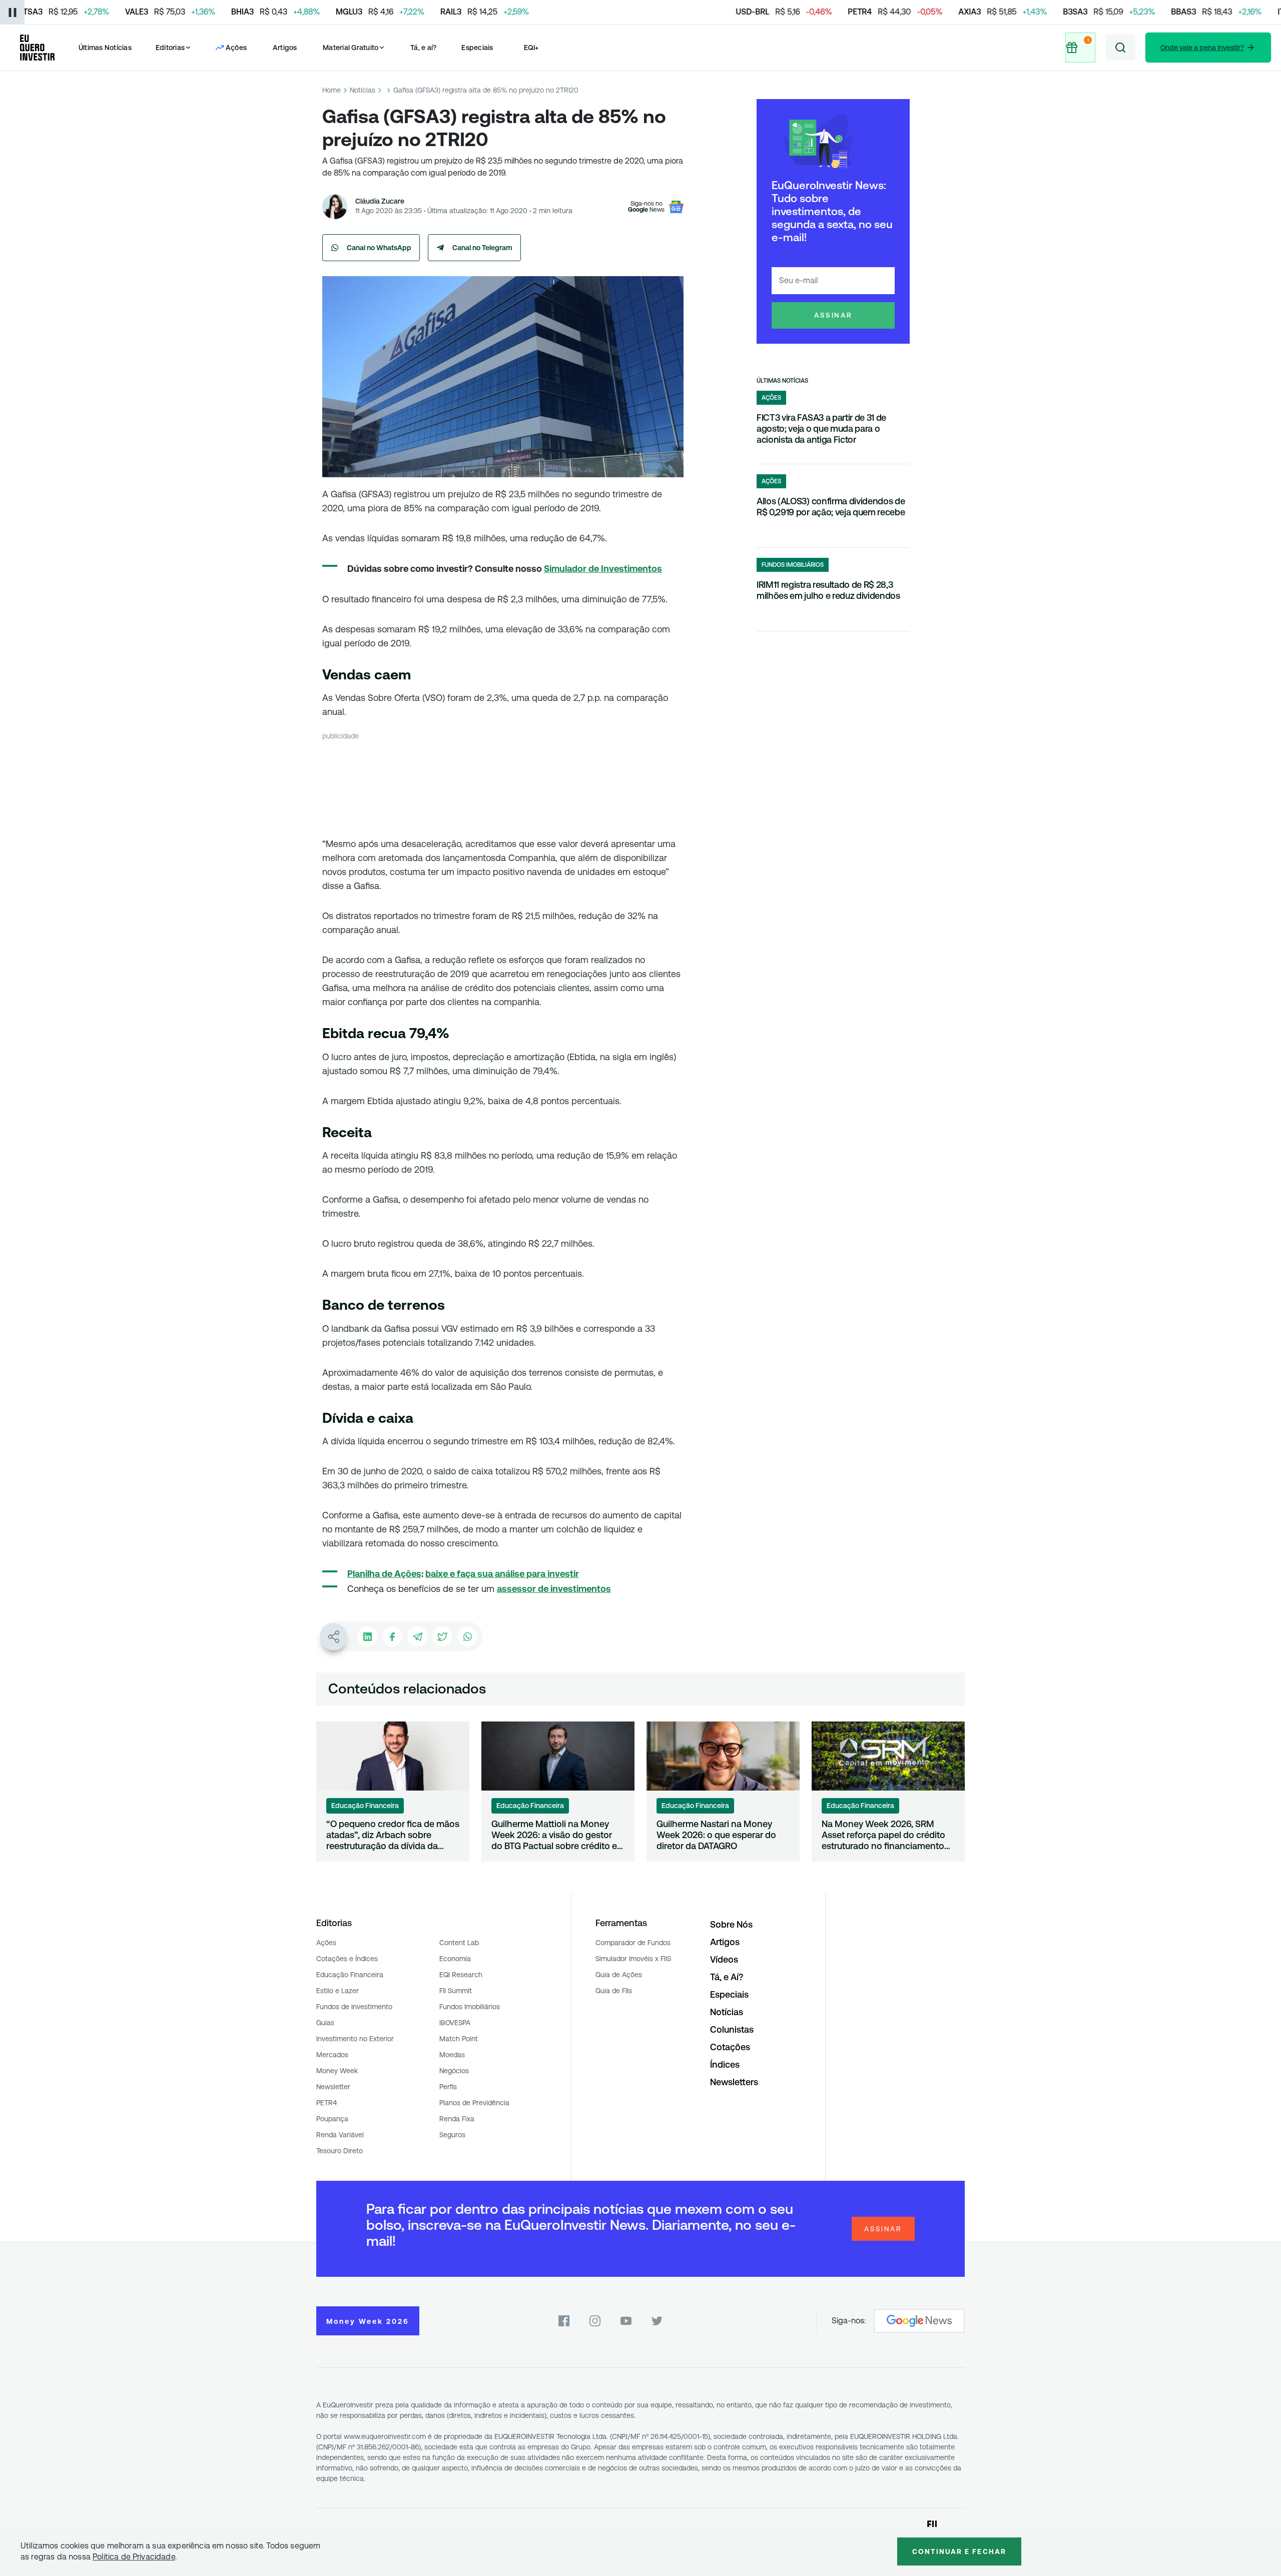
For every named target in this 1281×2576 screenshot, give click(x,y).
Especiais (477, 48)
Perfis (448, 2087)
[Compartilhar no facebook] (392, 1636)
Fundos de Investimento (354, 2007)
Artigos (285, 48)
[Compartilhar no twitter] (442, 1636)
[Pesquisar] (1120, 48)
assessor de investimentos (554, 1589)
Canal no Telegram (482, 248)
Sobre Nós (731, 1924)
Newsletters (734, 2082)
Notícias (363, 90)
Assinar (833, 315)
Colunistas (732, 2029)
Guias (325, 2023)
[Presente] (1080, 48)
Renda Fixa (457, 2119)
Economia (455, 1959)
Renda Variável (340, 2135)
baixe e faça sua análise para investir (502, 1574)
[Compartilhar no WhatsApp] (467, 1636)
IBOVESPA (455, 2023)
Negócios (454, 2071)
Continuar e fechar (959, 2551)
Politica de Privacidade (134, 2557)
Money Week (337, 2071)
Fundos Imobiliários (470, 2007)
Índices (725, 2064)
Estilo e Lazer (338, 1991)
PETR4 (327, 2103)
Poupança (332, 2119)
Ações (326, 1943)
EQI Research (461, 1975)
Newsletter (333, 2087)
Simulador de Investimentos (603, 569)
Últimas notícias (782, 381)
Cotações (730, 2047)
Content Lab (459, 1943)
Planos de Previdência (474, 2103)
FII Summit (456, 1991)
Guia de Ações (619, 1975)
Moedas (452, 2055)
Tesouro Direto (340, 2151)
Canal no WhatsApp (379, 248)
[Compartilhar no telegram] (417, 1636)
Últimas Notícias (105, 48)
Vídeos (724, 1959)
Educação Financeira (350, 1975)
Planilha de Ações (384, 1574)
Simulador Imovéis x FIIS (633, 1959)
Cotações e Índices (347, 1959)
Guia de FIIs (614, 1991)
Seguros (452, 2135)
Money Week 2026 (368, 2321)
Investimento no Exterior (355, 2039)
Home (332, 90)
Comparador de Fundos (633, 1943)
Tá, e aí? (423, 48)
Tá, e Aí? (727, 1977)
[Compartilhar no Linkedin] (367, 1636)
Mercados (332, 2055)
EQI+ (531, 48)
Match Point (459, 2039)
